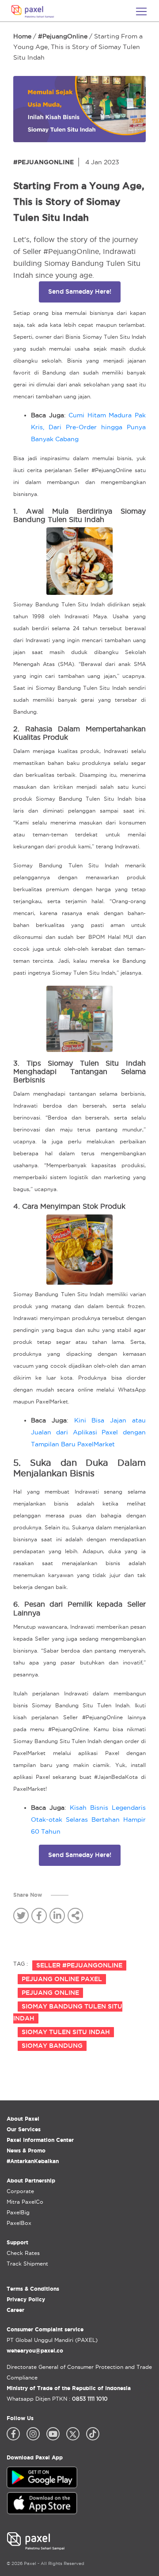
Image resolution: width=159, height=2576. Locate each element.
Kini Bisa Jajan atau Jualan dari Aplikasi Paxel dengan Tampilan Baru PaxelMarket (88, 1432)
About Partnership (31, 2181)
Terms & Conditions (33, 2289)
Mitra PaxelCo (25, 2202)
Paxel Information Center (40, 2140)
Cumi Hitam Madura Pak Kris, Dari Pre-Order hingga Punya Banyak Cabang (88, 427)
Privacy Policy (26, 2299)
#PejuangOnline (63, 36)
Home (22, 36)
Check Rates (23, 2253)
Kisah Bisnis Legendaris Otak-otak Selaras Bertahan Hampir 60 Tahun (88, 1819)
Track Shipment (27, 2264)
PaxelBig (18, 2212)
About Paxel (23, 2119)
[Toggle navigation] (141, 11)
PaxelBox (19, 2223)
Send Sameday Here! (80, 291)
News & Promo (26, 2150)
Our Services (24, 2129)
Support (17, 2242)
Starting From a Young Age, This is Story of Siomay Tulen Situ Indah (78, 47)
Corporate (20, 2191)
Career (15, 2310)
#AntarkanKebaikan (33, 2161)
